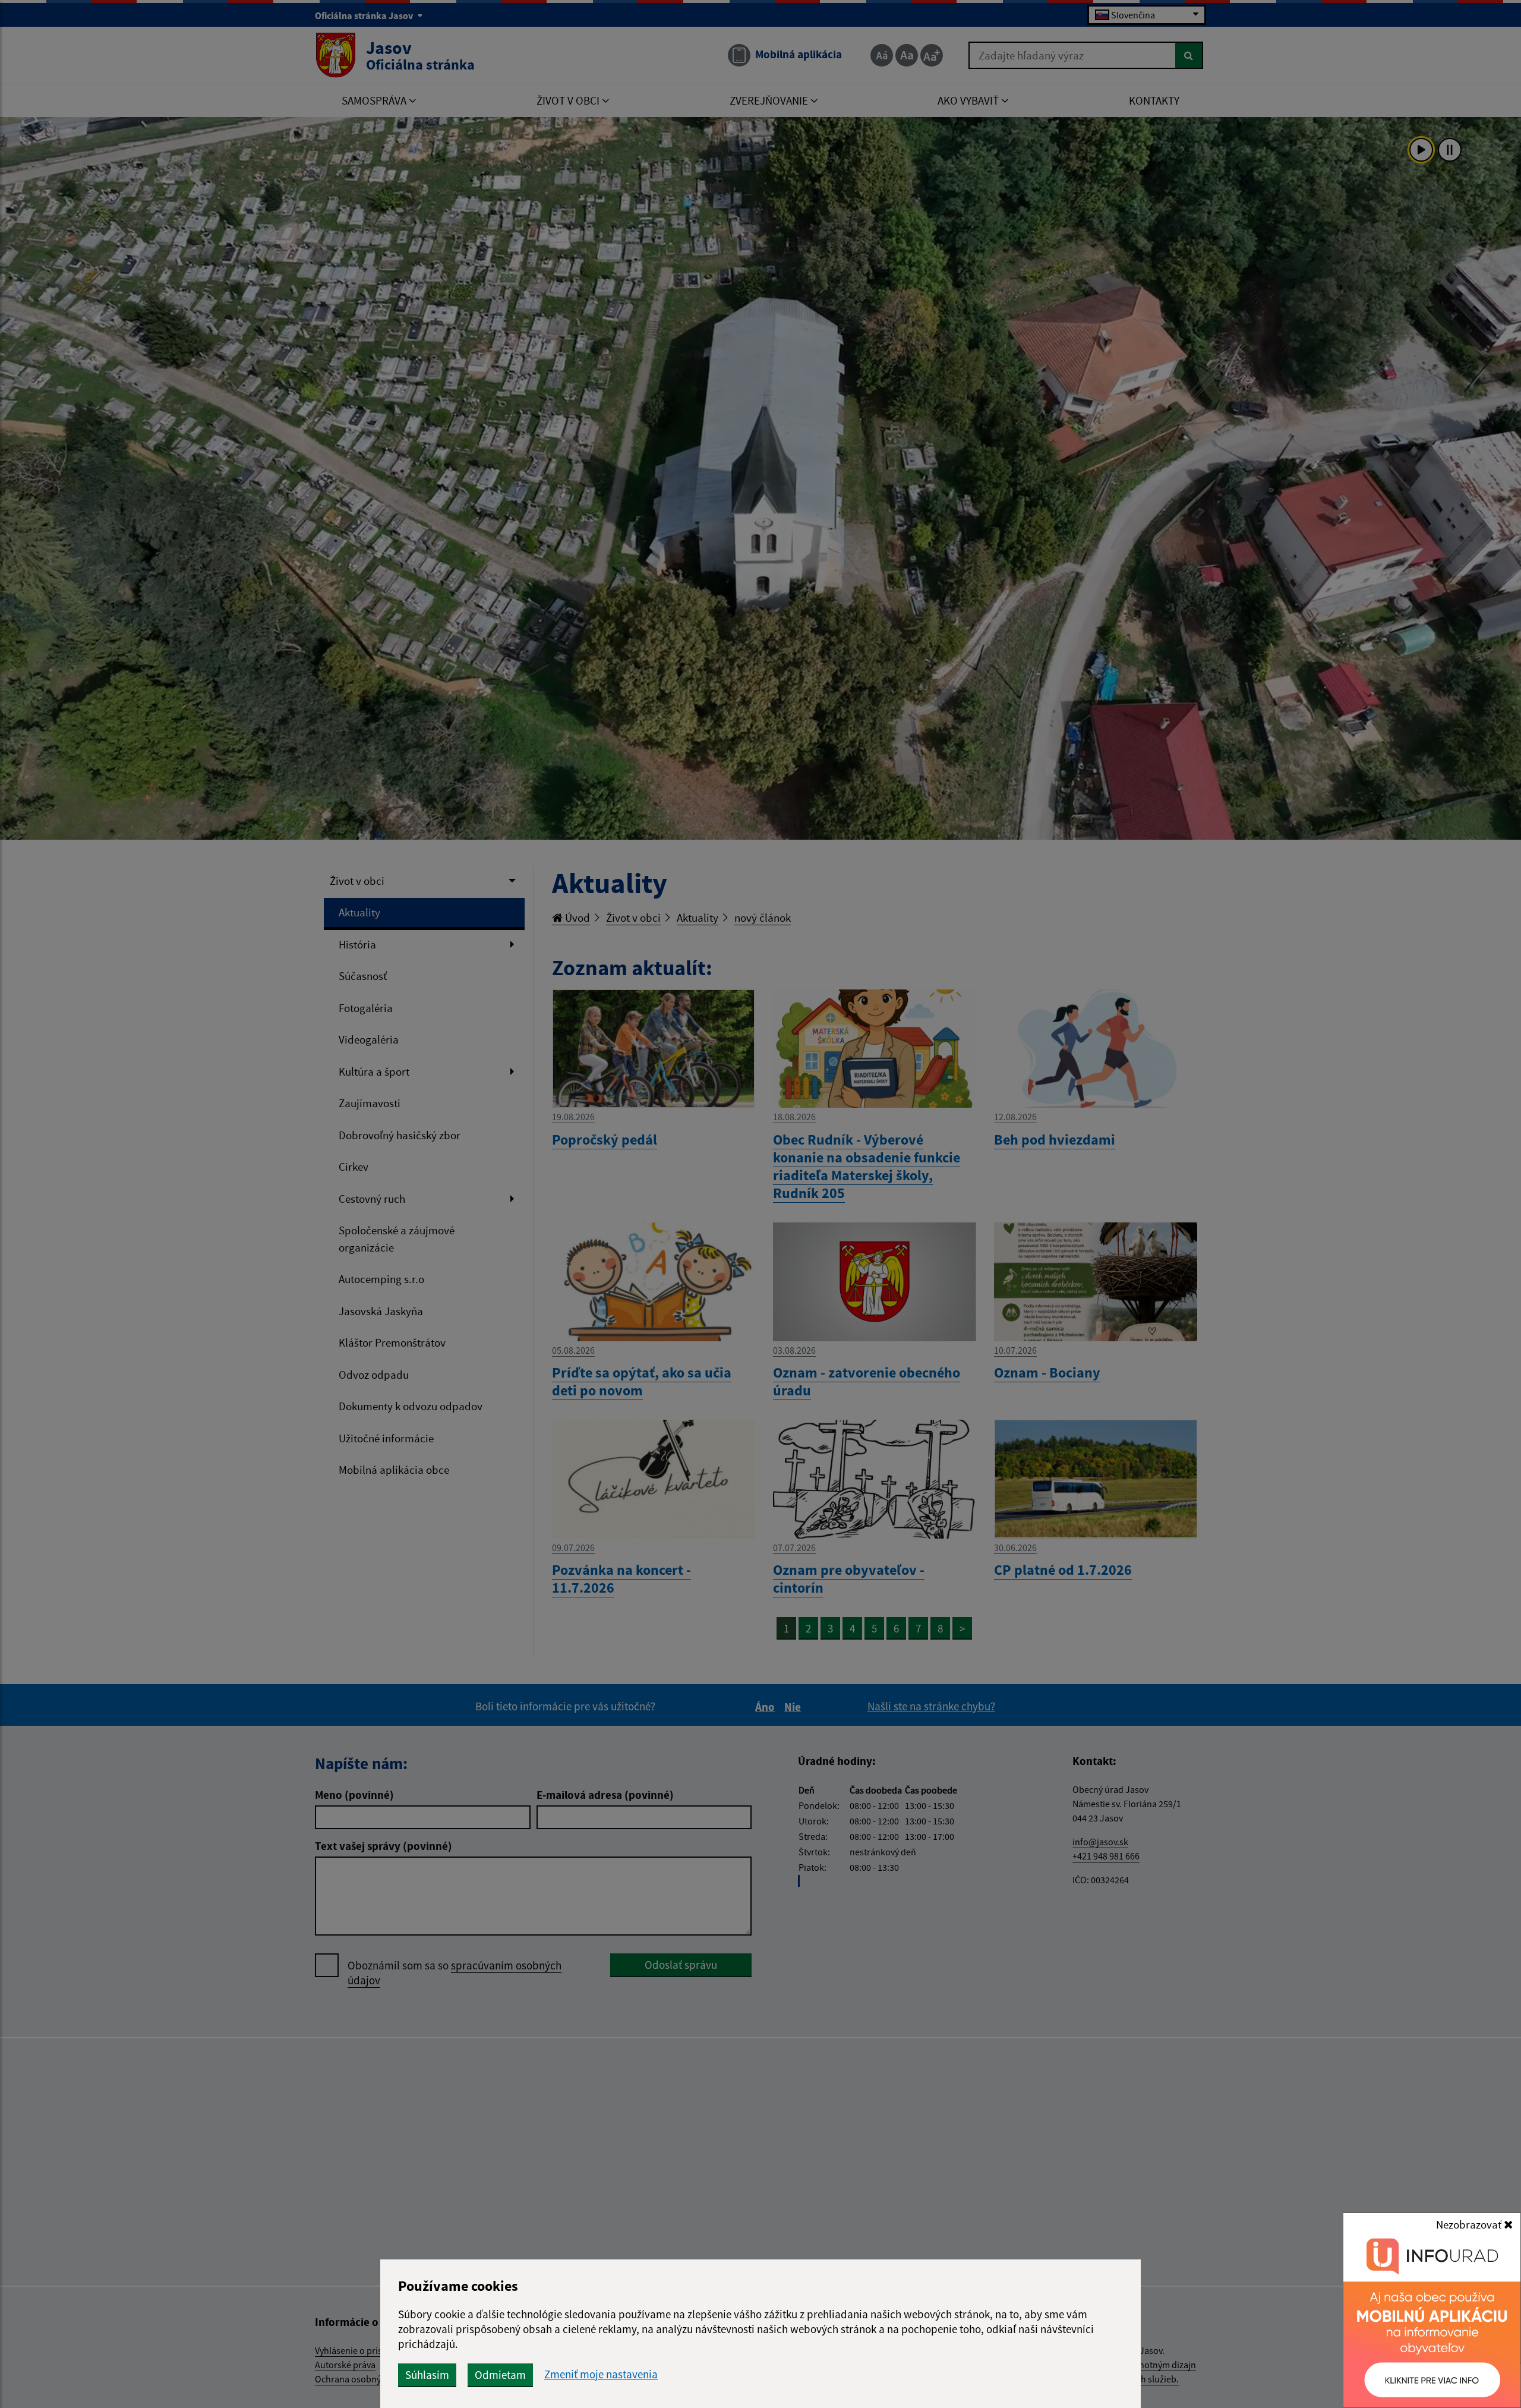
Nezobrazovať (1470, 2224)
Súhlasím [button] (427, 2375)
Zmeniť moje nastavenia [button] (601, 2374)
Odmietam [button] (500, 2375)
